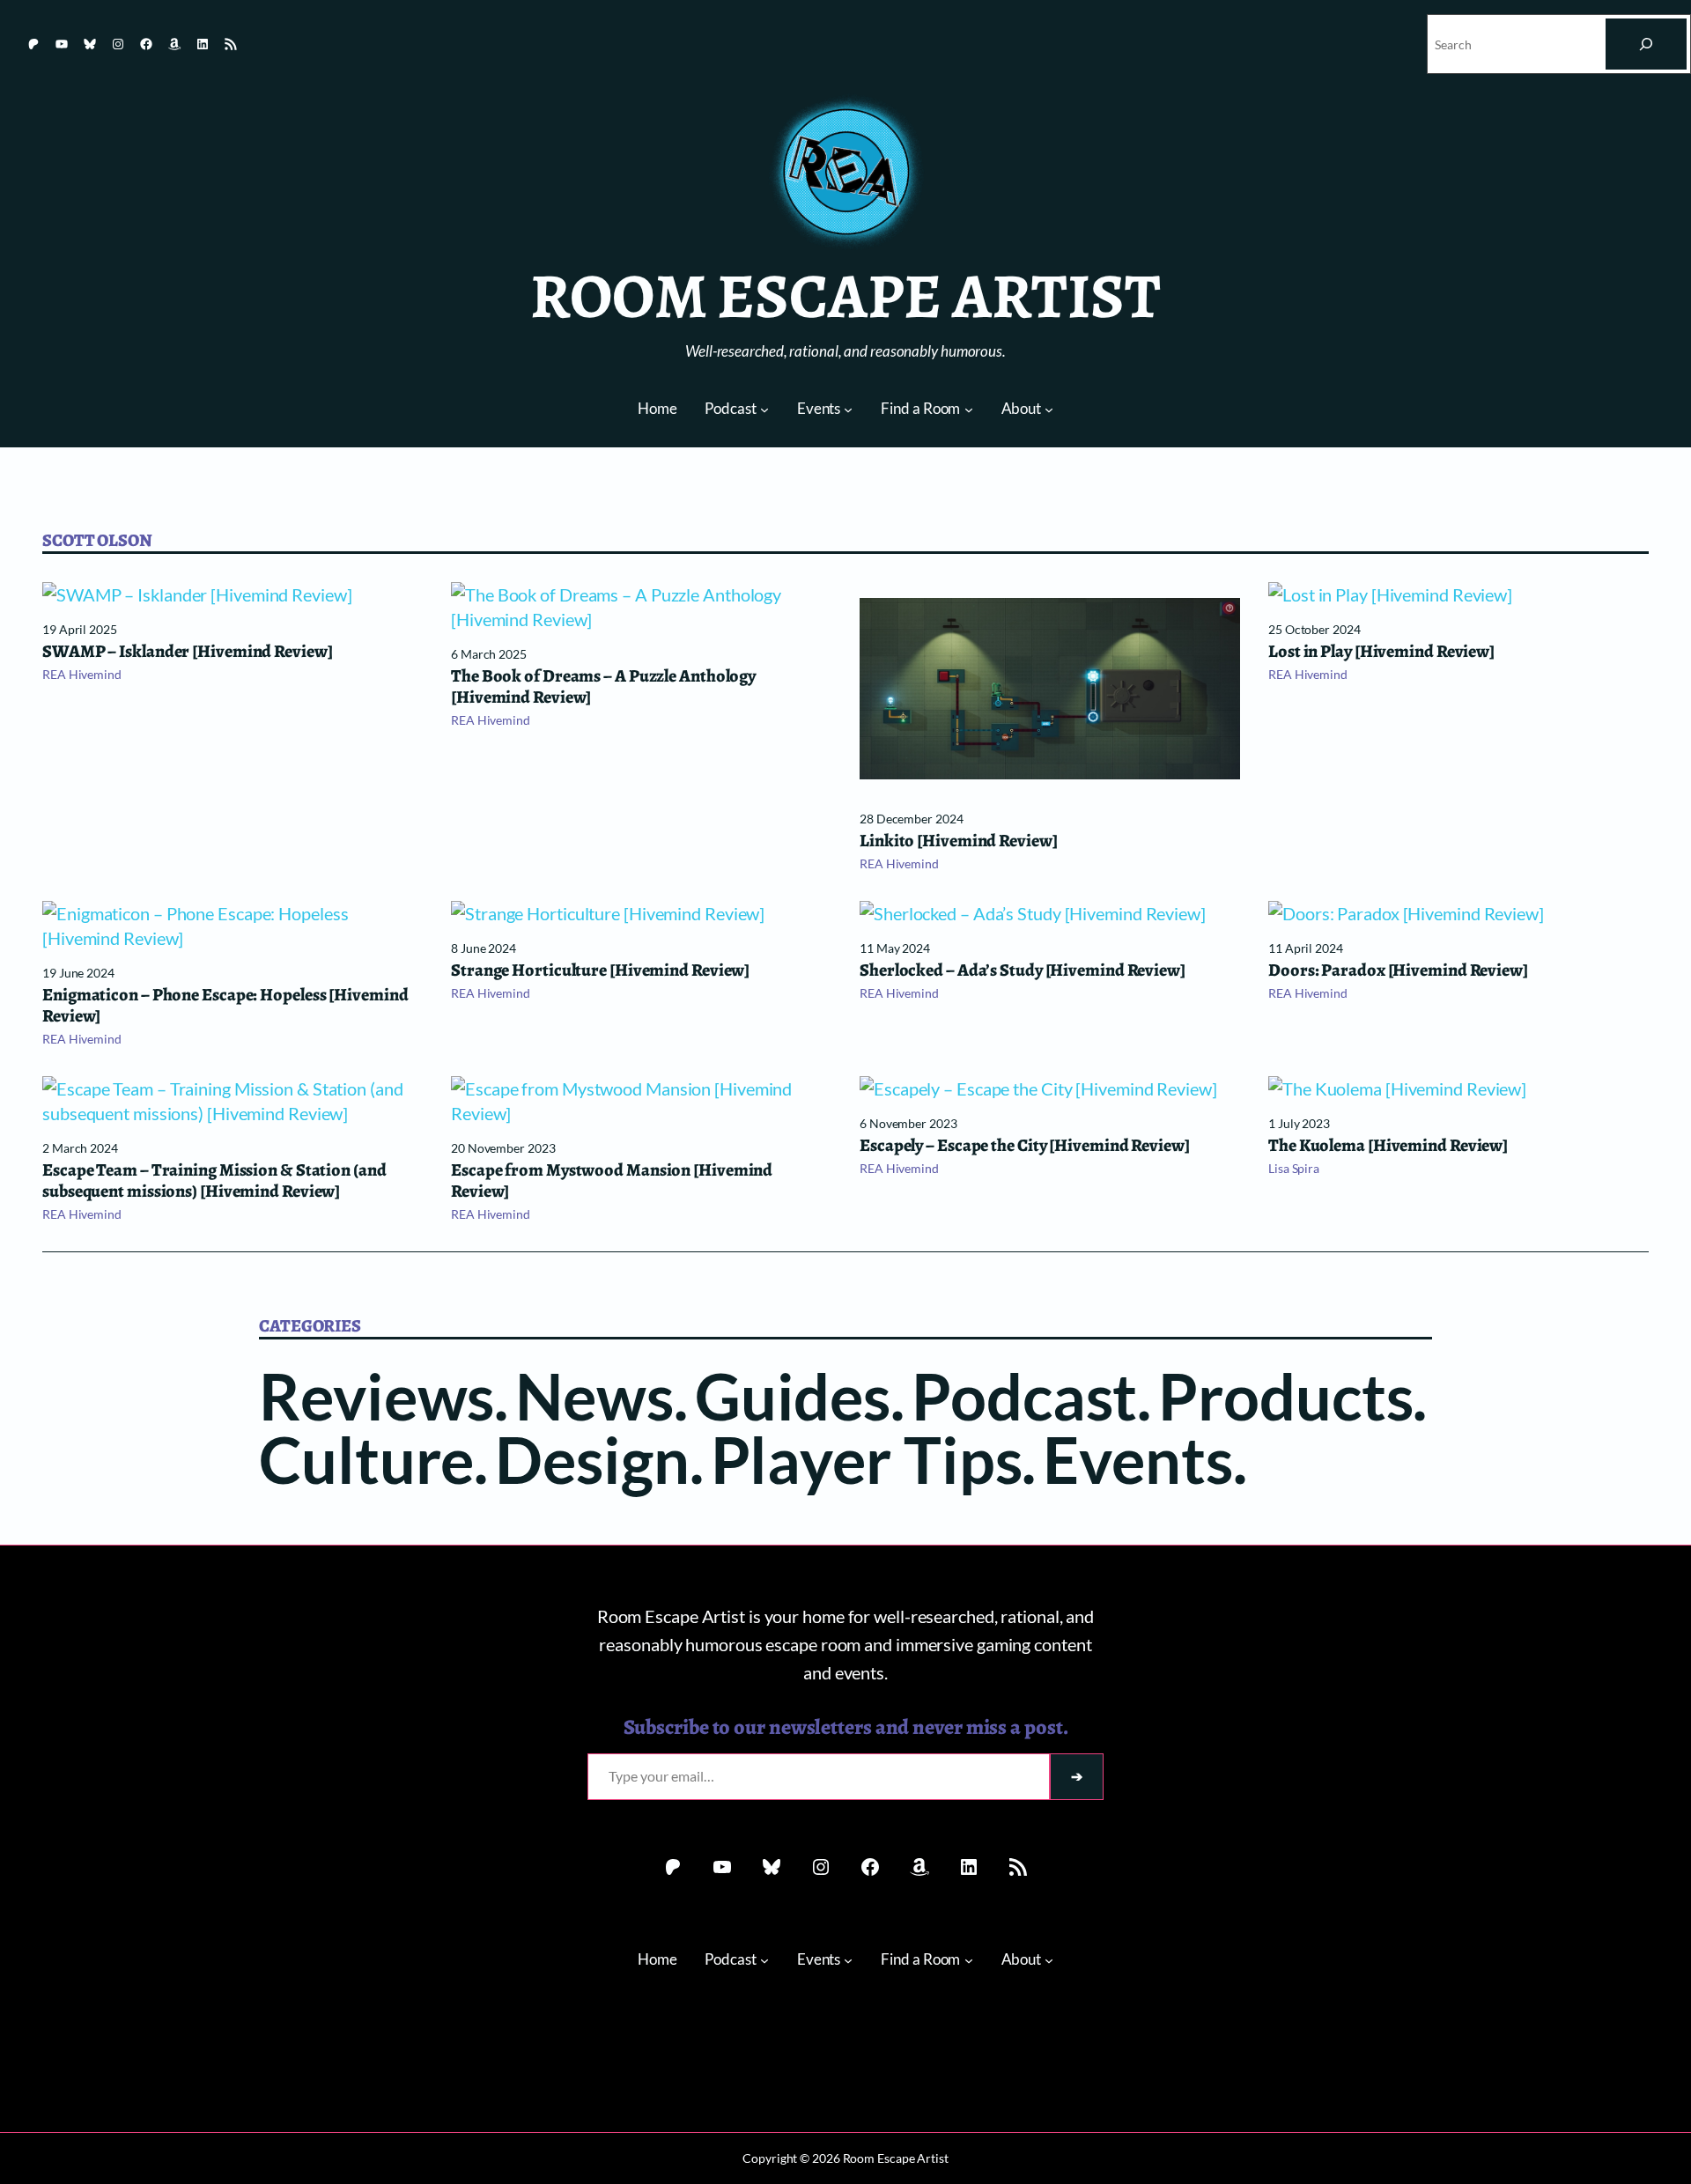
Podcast (1024, 1396)
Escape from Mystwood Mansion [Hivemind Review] (612, 1181)
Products (1285, 1396)
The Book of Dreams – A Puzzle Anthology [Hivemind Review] (603, 687)
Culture (366, 1459)
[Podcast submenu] (764, 409)
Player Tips (867, 1459)
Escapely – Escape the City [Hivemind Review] (1025, 1146)
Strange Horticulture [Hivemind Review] (600, 970)
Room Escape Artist (845, 296)
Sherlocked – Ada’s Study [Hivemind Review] (1023, 970)
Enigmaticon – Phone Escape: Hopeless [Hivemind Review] (225, 1006)
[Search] (1646, 44)
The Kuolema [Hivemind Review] (1388, 1146)
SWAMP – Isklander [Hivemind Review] (188, 652)
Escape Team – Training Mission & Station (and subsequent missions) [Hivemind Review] (214, 1181)
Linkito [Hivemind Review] (959, 841)
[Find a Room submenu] (969, 409)
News (594, 1396)
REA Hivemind (82, 674)
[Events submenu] (848, 409)
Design (592, 1459)
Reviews (377, 1396)
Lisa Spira (1294, 1168)
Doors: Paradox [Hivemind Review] (1398, 970)
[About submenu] (1049, 409)
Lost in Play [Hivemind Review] (1381, 652)
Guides (793, 1396)
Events (1137, 1459)
